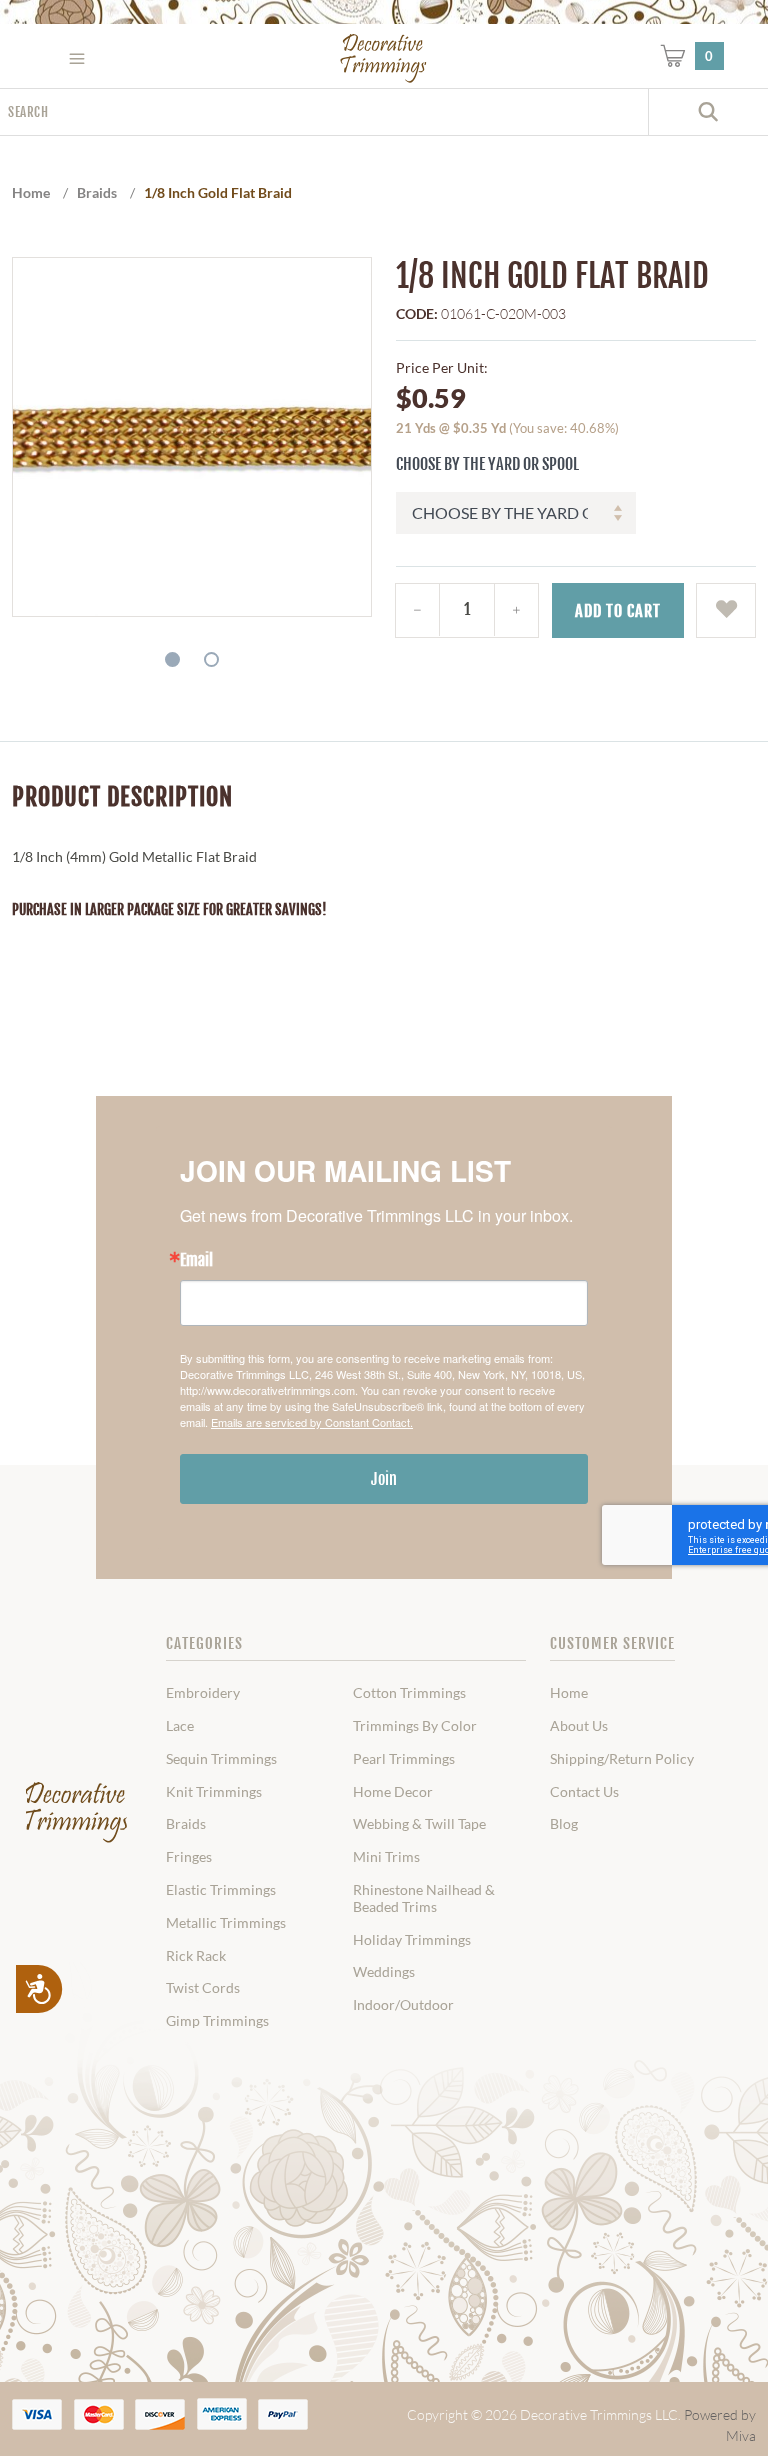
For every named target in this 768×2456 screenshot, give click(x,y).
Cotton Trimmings (409, 1693)
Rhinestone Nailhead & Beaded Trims (424, 1898)
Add (618, 611)
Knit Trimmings (214, 1792)
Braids (186, 1824)
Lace (180, 1726)
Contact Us (584, 1792)
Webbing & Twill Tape (419, 1824)
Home (569, 1693)
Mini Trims (386, 1857)
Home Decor (393, 1792)
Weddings (384, 1972)
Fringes (189, 1857)
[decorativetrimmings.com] (76, 1813)
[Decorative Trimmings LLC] (383, 58)
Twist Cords (203, 1988)
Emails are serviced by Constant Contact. (312, 1422)
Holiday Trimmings (412, 1940)
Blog (564, 1824)
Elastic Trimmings (221, 1890)
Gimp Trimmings (217, 2021)
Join (384, 1479)
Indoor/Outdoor (403, 2005)
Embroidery (203, 1693)
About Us (579, 1726)
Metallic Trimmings (226, 1923)
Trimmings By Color (415, 1726)
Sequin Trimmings (221, 1759)
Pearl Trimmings (404, 1759)
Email (196, 1260)
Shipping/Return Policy (622, 1759)
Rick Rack (196, 1956)
